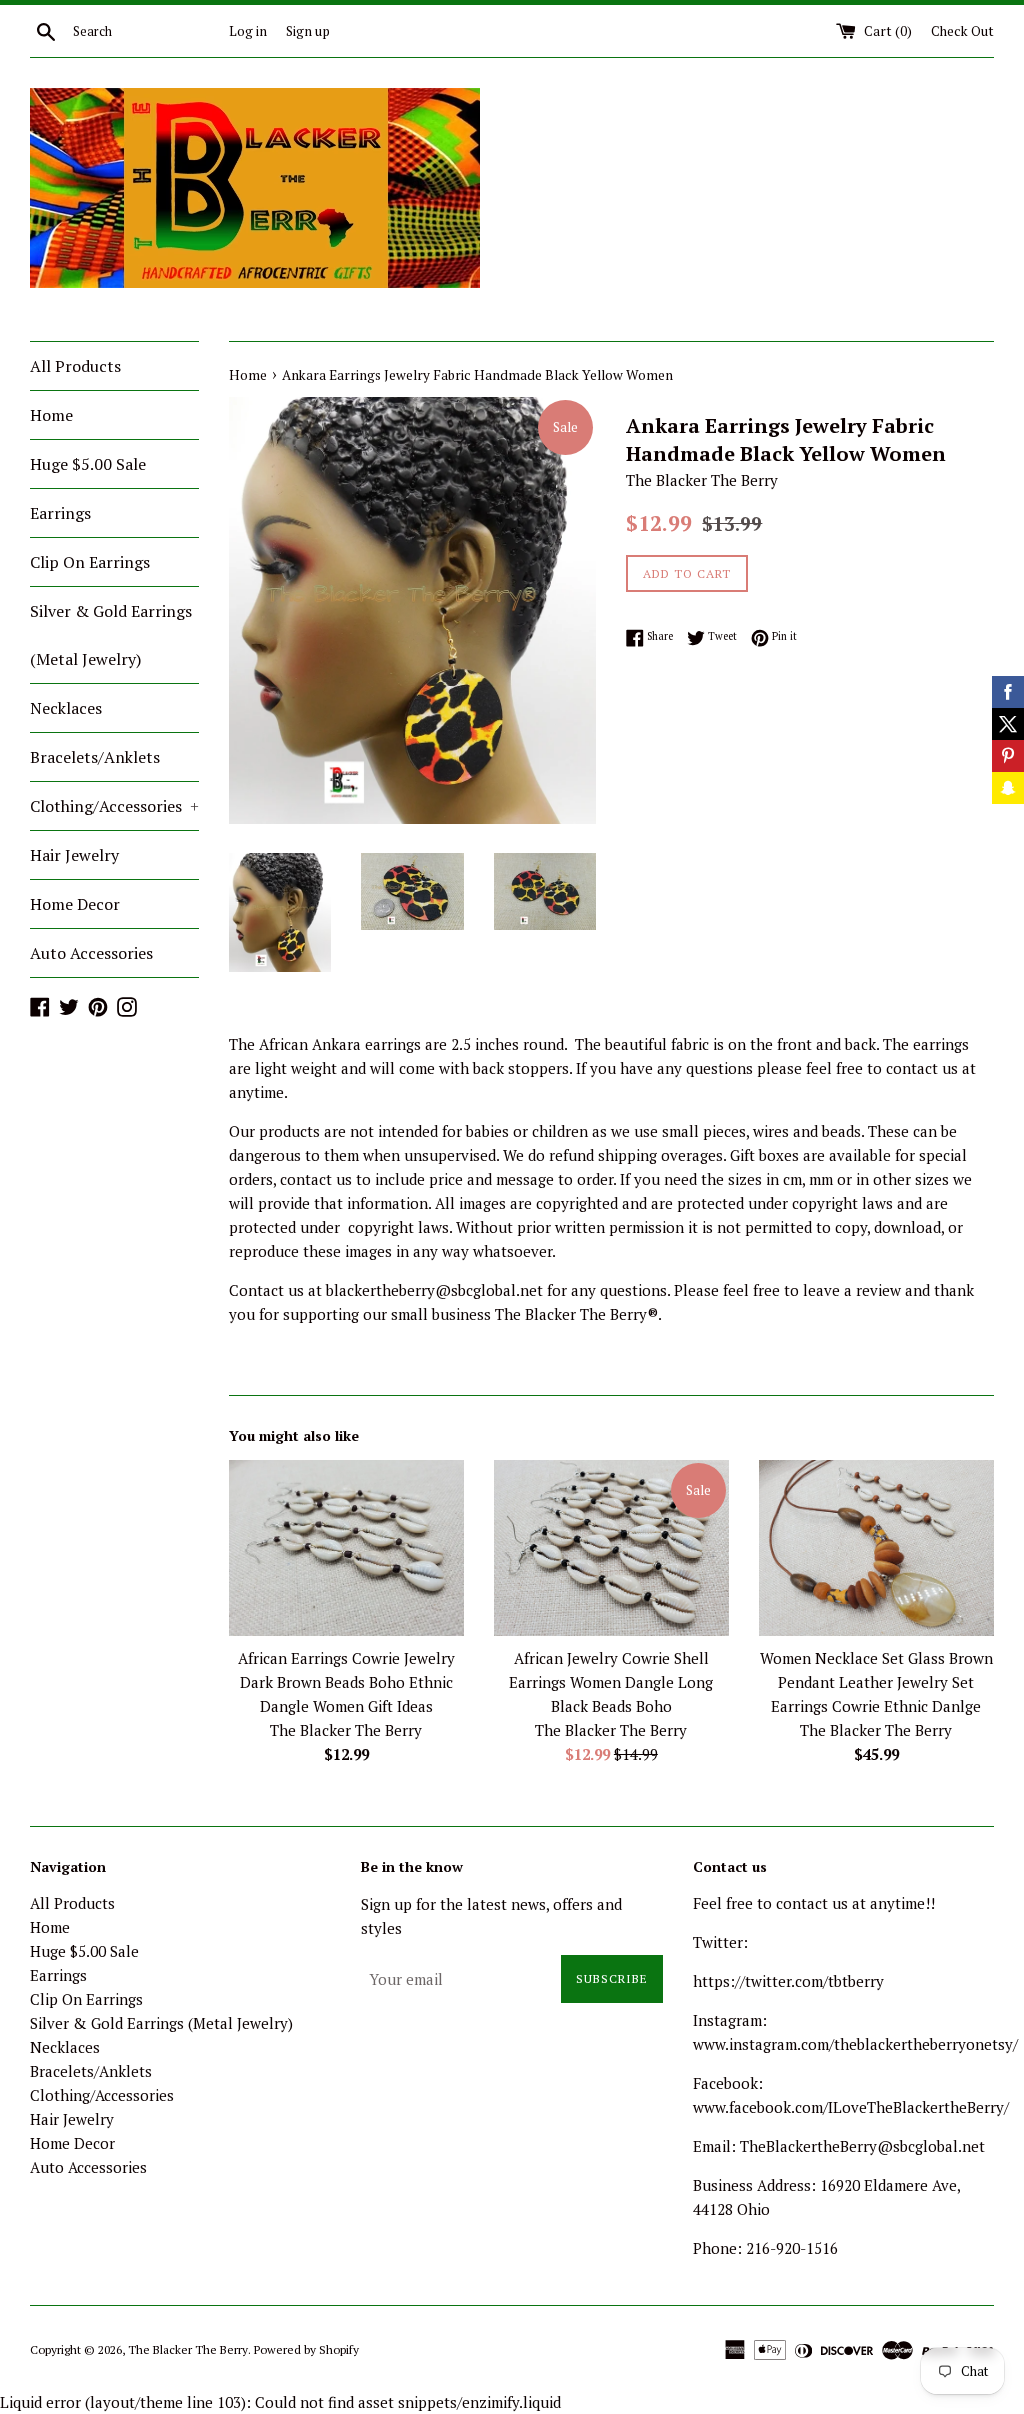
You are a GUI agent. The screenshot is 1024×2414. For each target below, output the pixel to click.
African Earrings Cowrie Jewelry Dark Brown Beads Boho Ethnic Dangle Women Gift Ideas (346, 1682)
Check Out (962, 31)
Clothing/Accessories (114, 806)
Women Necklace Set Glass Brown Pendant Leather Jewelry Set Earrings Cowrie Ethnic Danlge (876, 1682)
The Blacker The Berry (188, 2349)
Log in (248, 31)
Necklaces (66, 708)
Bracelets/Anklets (95, 757)
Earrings (60, 513)
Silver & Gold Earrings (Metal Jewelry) (111, 635)
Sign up (308, 31)
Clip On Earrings (90, 562)
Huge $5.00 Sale (88, 464)
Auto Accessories (91, 953)
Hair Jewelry (74, 855)
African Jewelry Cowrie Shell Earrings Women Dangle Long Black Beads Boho (611, 1682)
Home (51, 415)
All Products (75, 366)
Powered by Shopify (306, 2349)
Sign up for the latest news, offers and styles (491, 1916)
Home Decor (75, 904)
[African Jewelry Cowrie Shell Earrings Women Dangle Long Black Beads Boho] (611, 1548)
